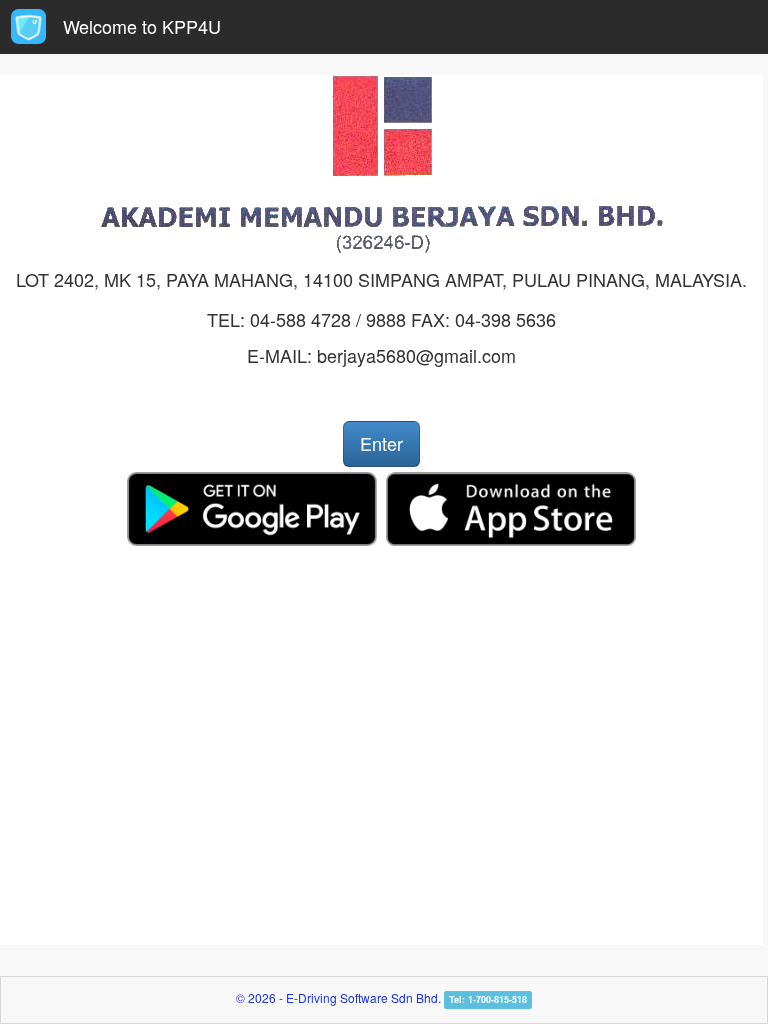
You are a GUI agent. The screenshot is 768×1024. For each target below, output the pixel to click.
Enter (381, 443)
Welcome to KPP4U (142, 26)
